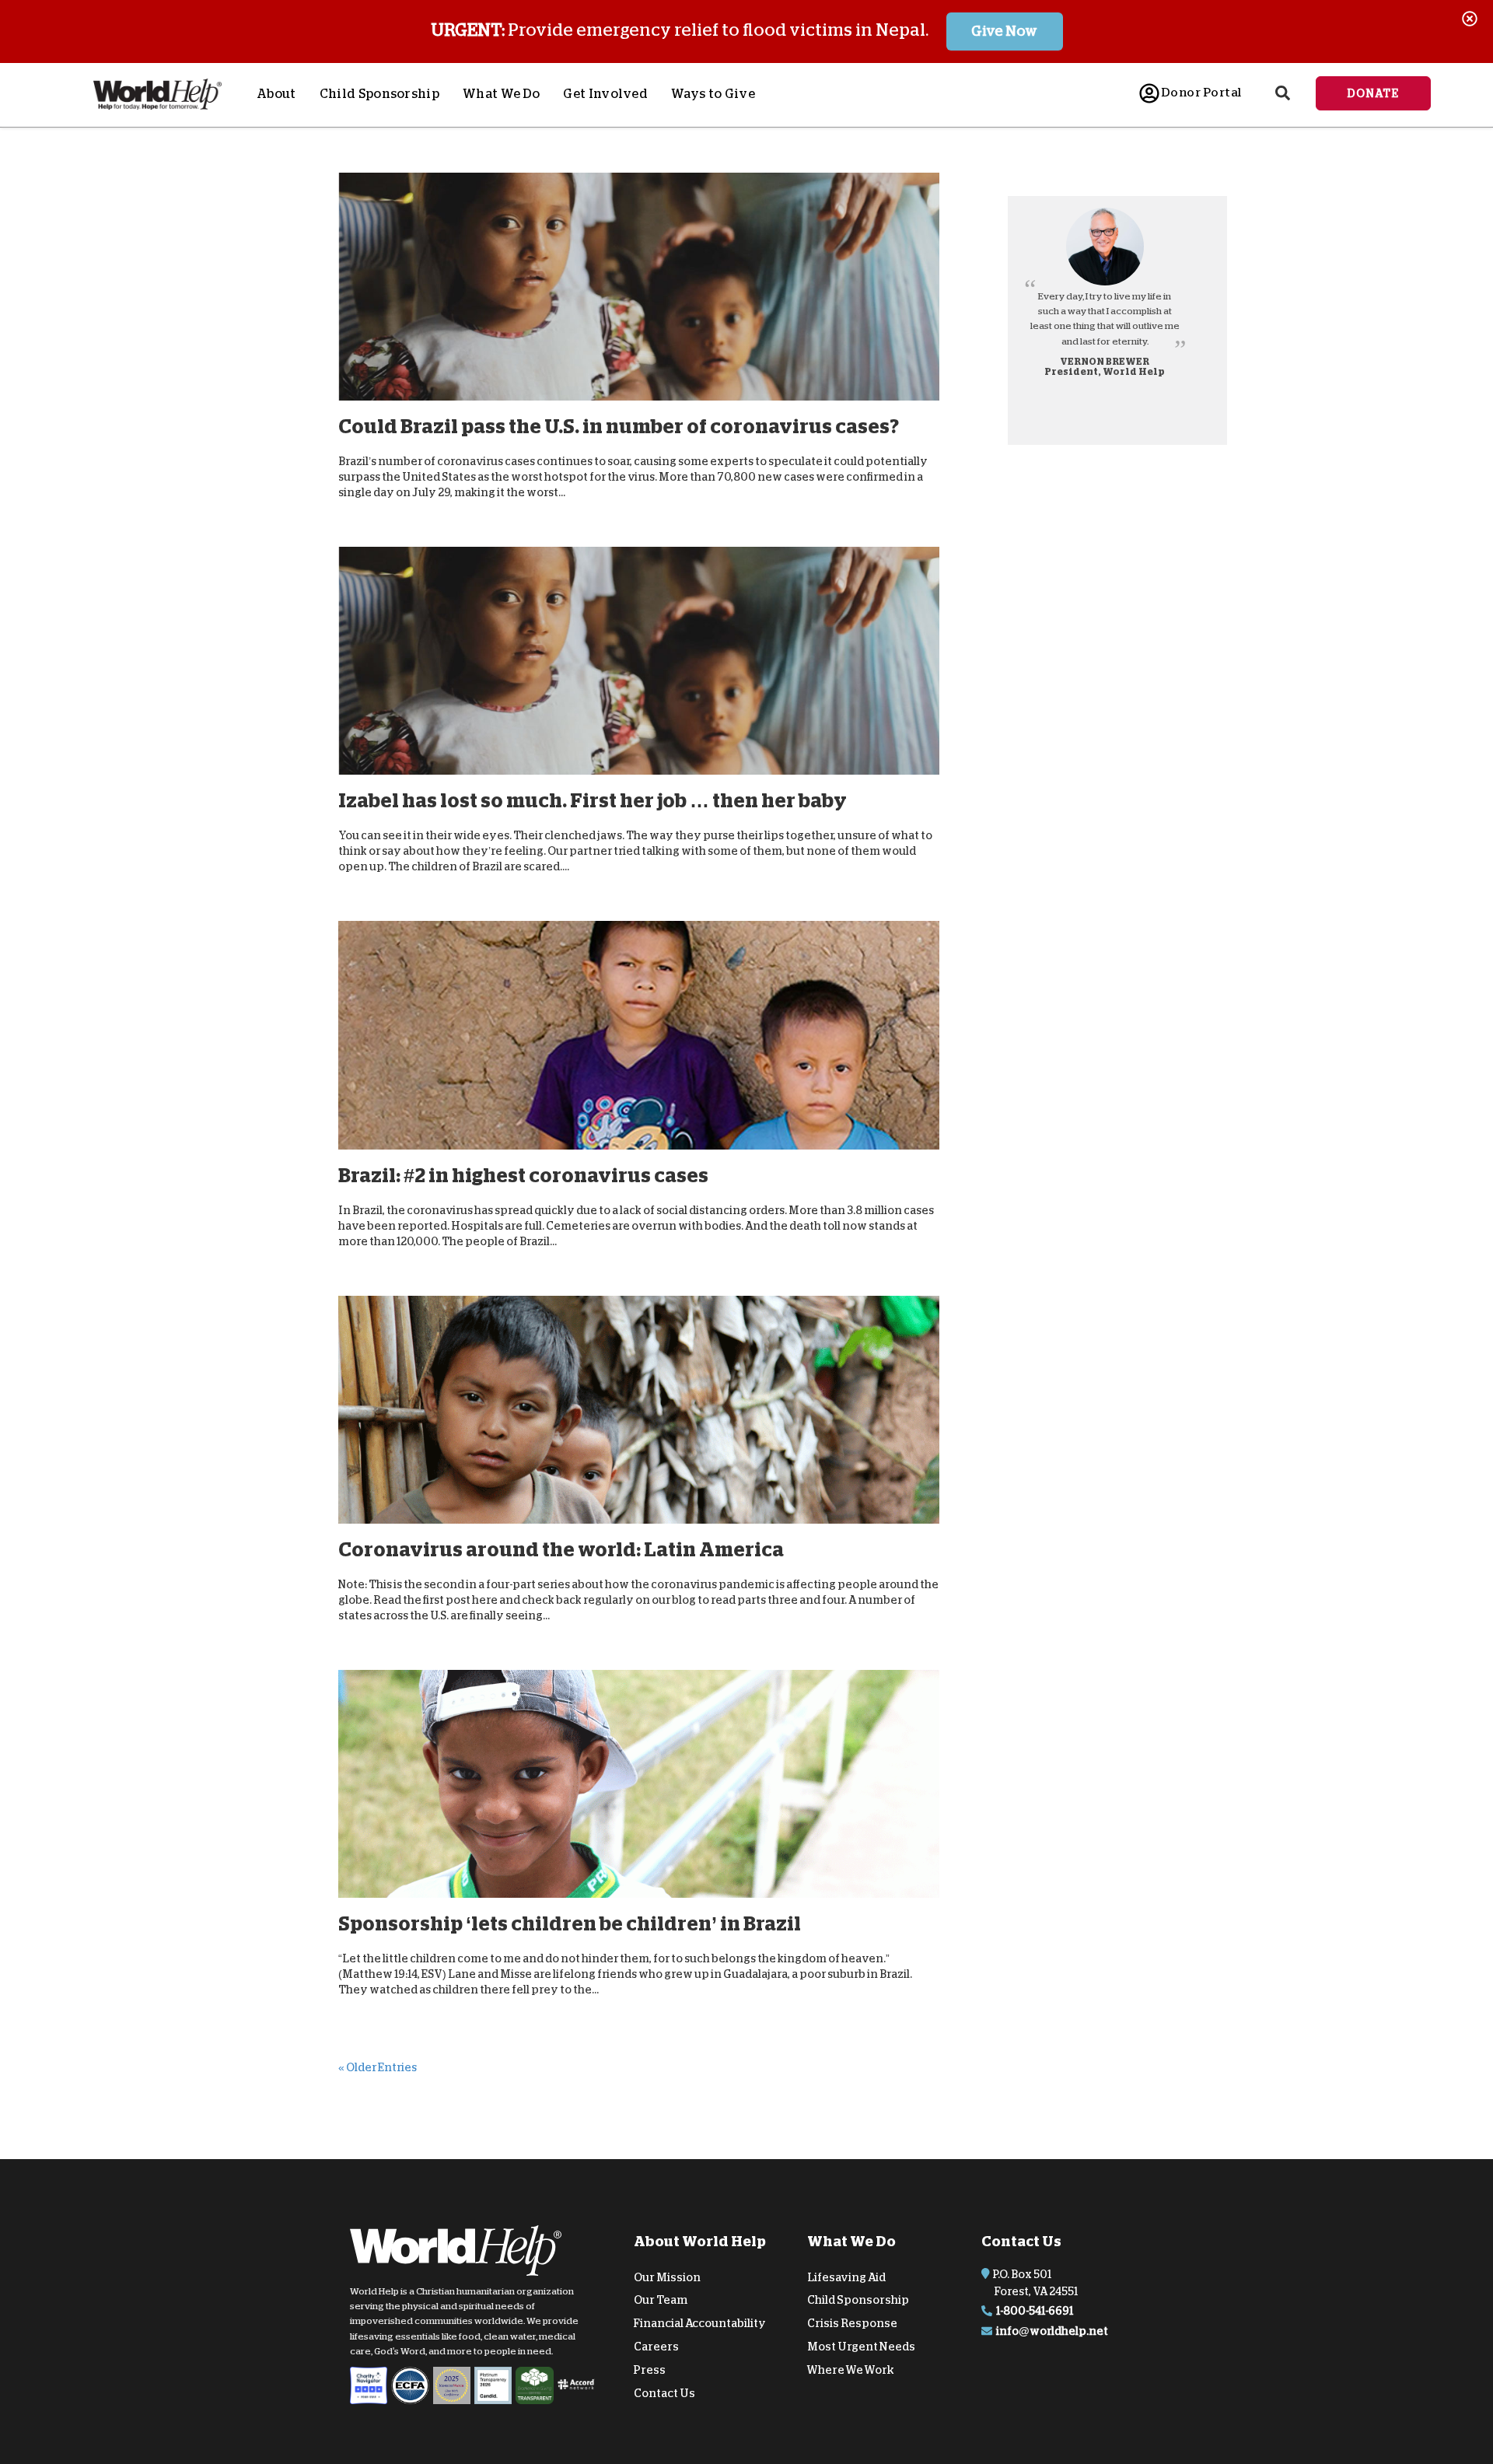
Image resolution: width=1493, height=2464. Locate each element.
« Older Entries (378, 2067)
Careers (656, 2347)
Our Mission (667, 2277)
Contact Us (664, 2392)
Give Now (1004, 31)
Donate (1373, 93)
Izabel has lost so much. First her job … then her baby (593, 801)
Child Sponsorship (379, 94)
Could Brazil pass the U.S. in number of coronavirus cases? (619, 427)
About (276, 94)
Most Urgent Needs (861, 2347)
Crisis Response (852, 2323)
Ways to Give (713, 94)
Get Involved (605, 94)
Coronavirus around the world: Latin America (561, 1550)
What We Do (501, 94)
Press (650, 2370)
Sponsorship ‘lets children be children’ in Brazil (570, 1924)
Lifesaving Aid (846, 2277)
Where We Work (851, 2370)
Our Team (661, 2300)
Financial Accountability (700, 2323)
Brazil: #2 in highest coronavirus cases (523, 1176)
